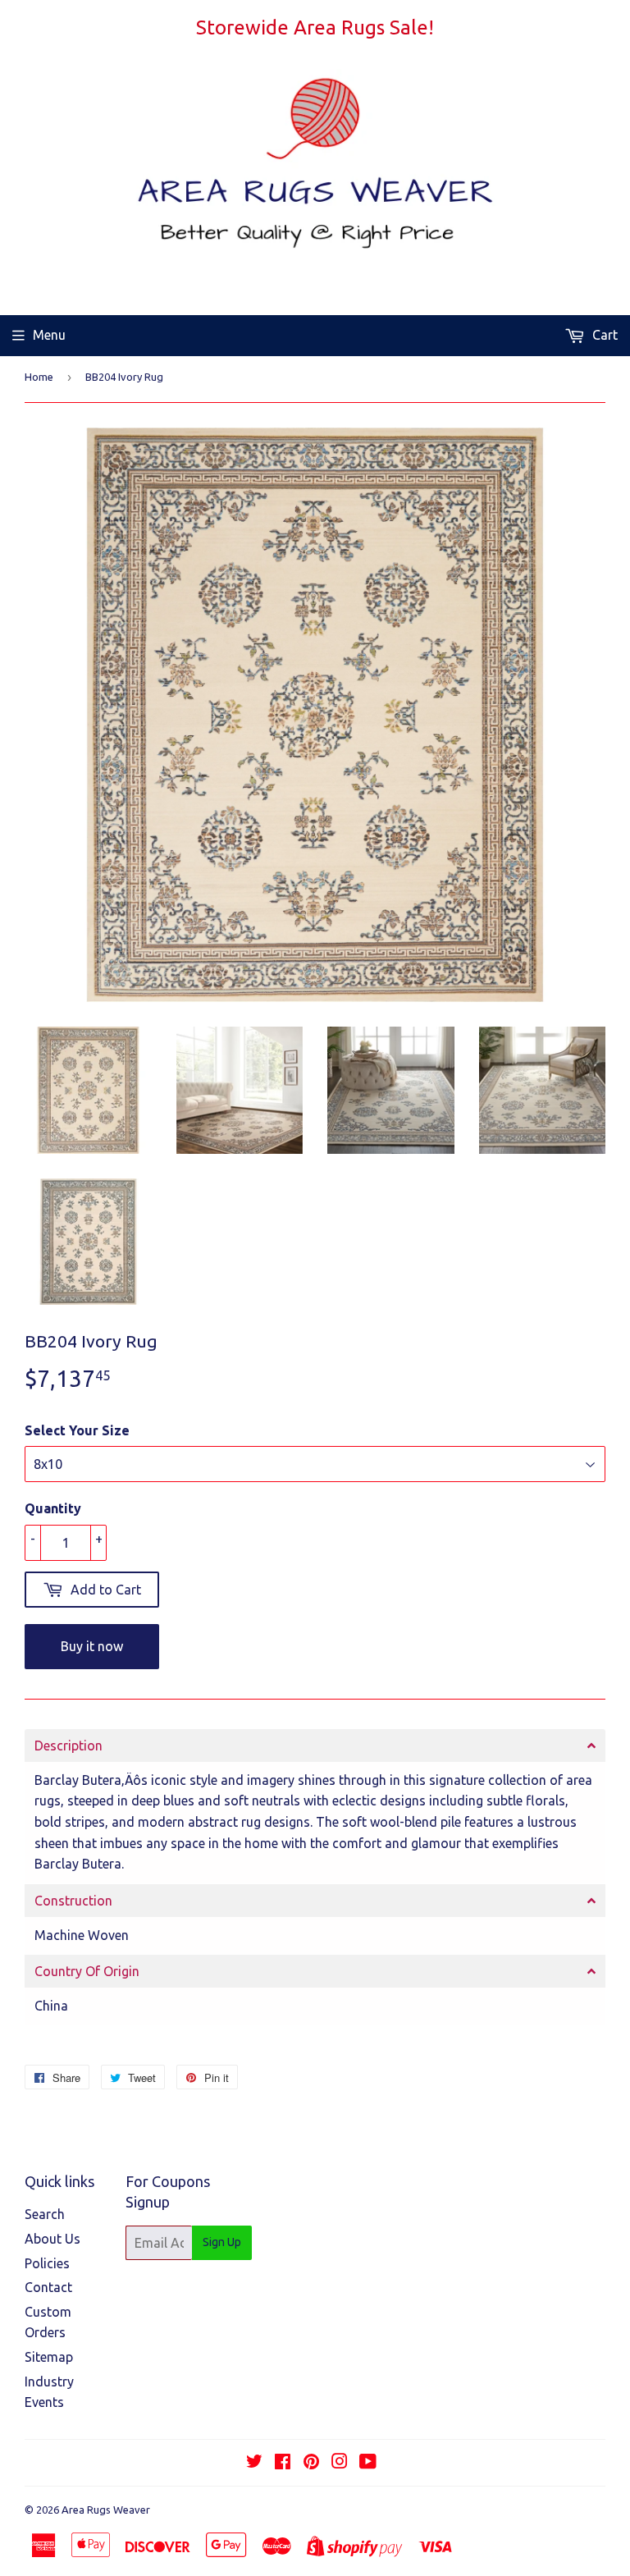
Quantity (53, 1508)
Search (45, 2214)
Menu (49, 335)
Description (68, 1746)
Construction (73, 1901)
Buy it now (92, 1646)
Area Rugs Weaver (106, 2510)
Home (39, 377)
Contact (48, 2287)
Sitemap (49, 2357)
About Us (52, 2239)
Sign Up (222, 2242)
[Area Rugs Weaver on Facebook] (283, 2463)
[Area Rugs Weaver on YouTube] (368, 2463)
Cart (603, 335)
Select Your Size (77, 1430)
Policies (47, 2263)
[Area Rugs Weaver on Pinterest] (311, 2463)
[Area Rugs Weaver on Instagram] (340, 2463)
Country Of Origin (87, 1971)
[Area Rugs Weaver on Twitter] (254, 2463)
